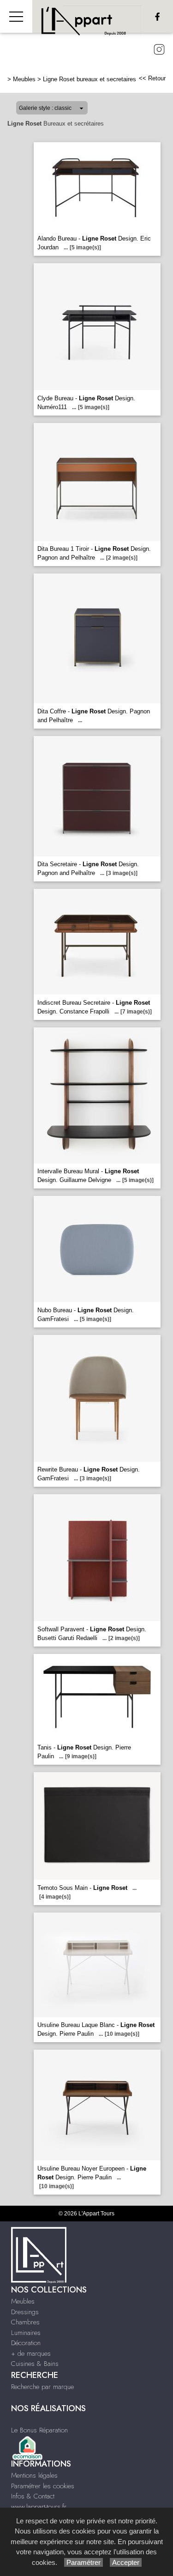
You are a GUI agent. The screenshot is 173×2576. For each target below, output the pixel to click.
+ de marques (31, 2353)
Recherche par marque (42, 2387)
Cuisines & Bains (35, 2364)
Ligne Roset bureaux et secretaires (89, 79)
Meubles (24, 79)
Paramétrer (84, 2562)
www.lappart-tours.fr (39, 2507)
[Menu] (16, 16)
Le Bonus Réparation (39, 2430)
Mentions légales (34, 2475)
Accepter (126, 2562)
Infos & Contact (33, 2496)
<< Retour (152, 78)
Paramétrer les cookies (43, 2486)
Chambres (25, 2322)
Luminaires (26, 2333)
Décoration (26, 2343)
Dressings (25, 2312)
